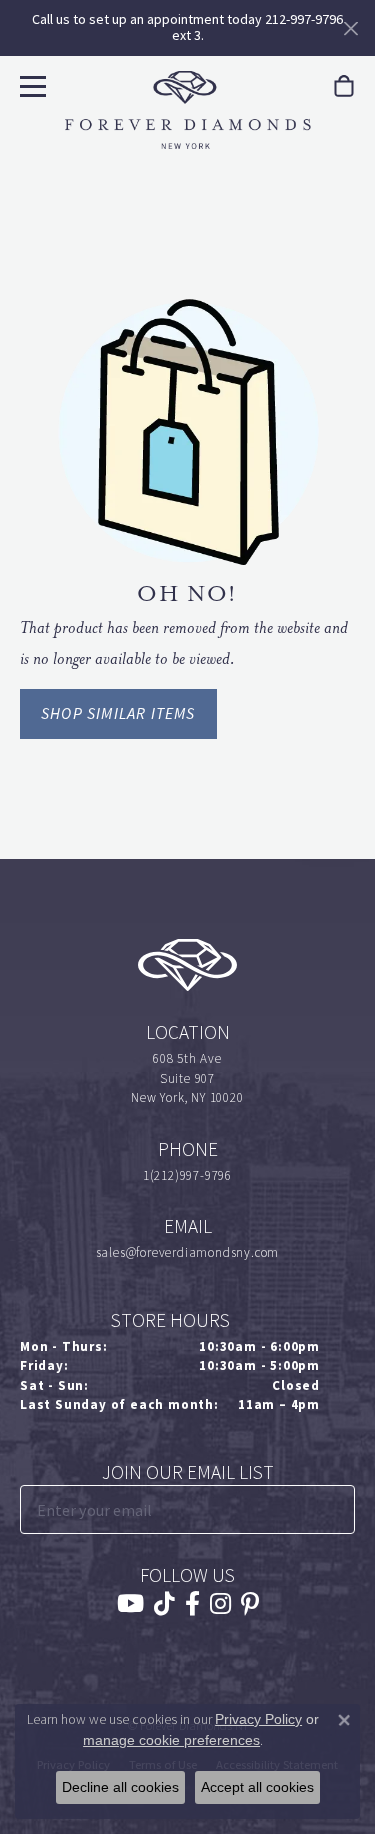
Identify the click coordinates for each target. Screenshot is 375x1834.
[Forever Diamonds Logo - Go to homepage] (188, 110)
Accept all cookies (257, 1787)
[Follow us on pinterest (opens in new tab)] (250, 1604)
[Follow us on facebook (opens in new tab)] (192, 1604)
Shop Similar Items (118, 713)
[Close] (350, 28)
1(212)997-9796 (187, 1175)
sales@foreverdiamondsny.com (188, 1252)
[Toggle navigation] (30, 83)
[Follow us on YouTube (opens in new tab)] (130, 1604)
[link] (344, 86)
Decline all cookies (120, 1787)
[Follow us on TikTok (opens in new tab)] (164, 1604)
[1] (338, 1509)
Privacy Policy (258, 1719)
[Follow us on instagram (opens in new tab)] (220, 1604)
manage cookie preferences (171, 1740)
